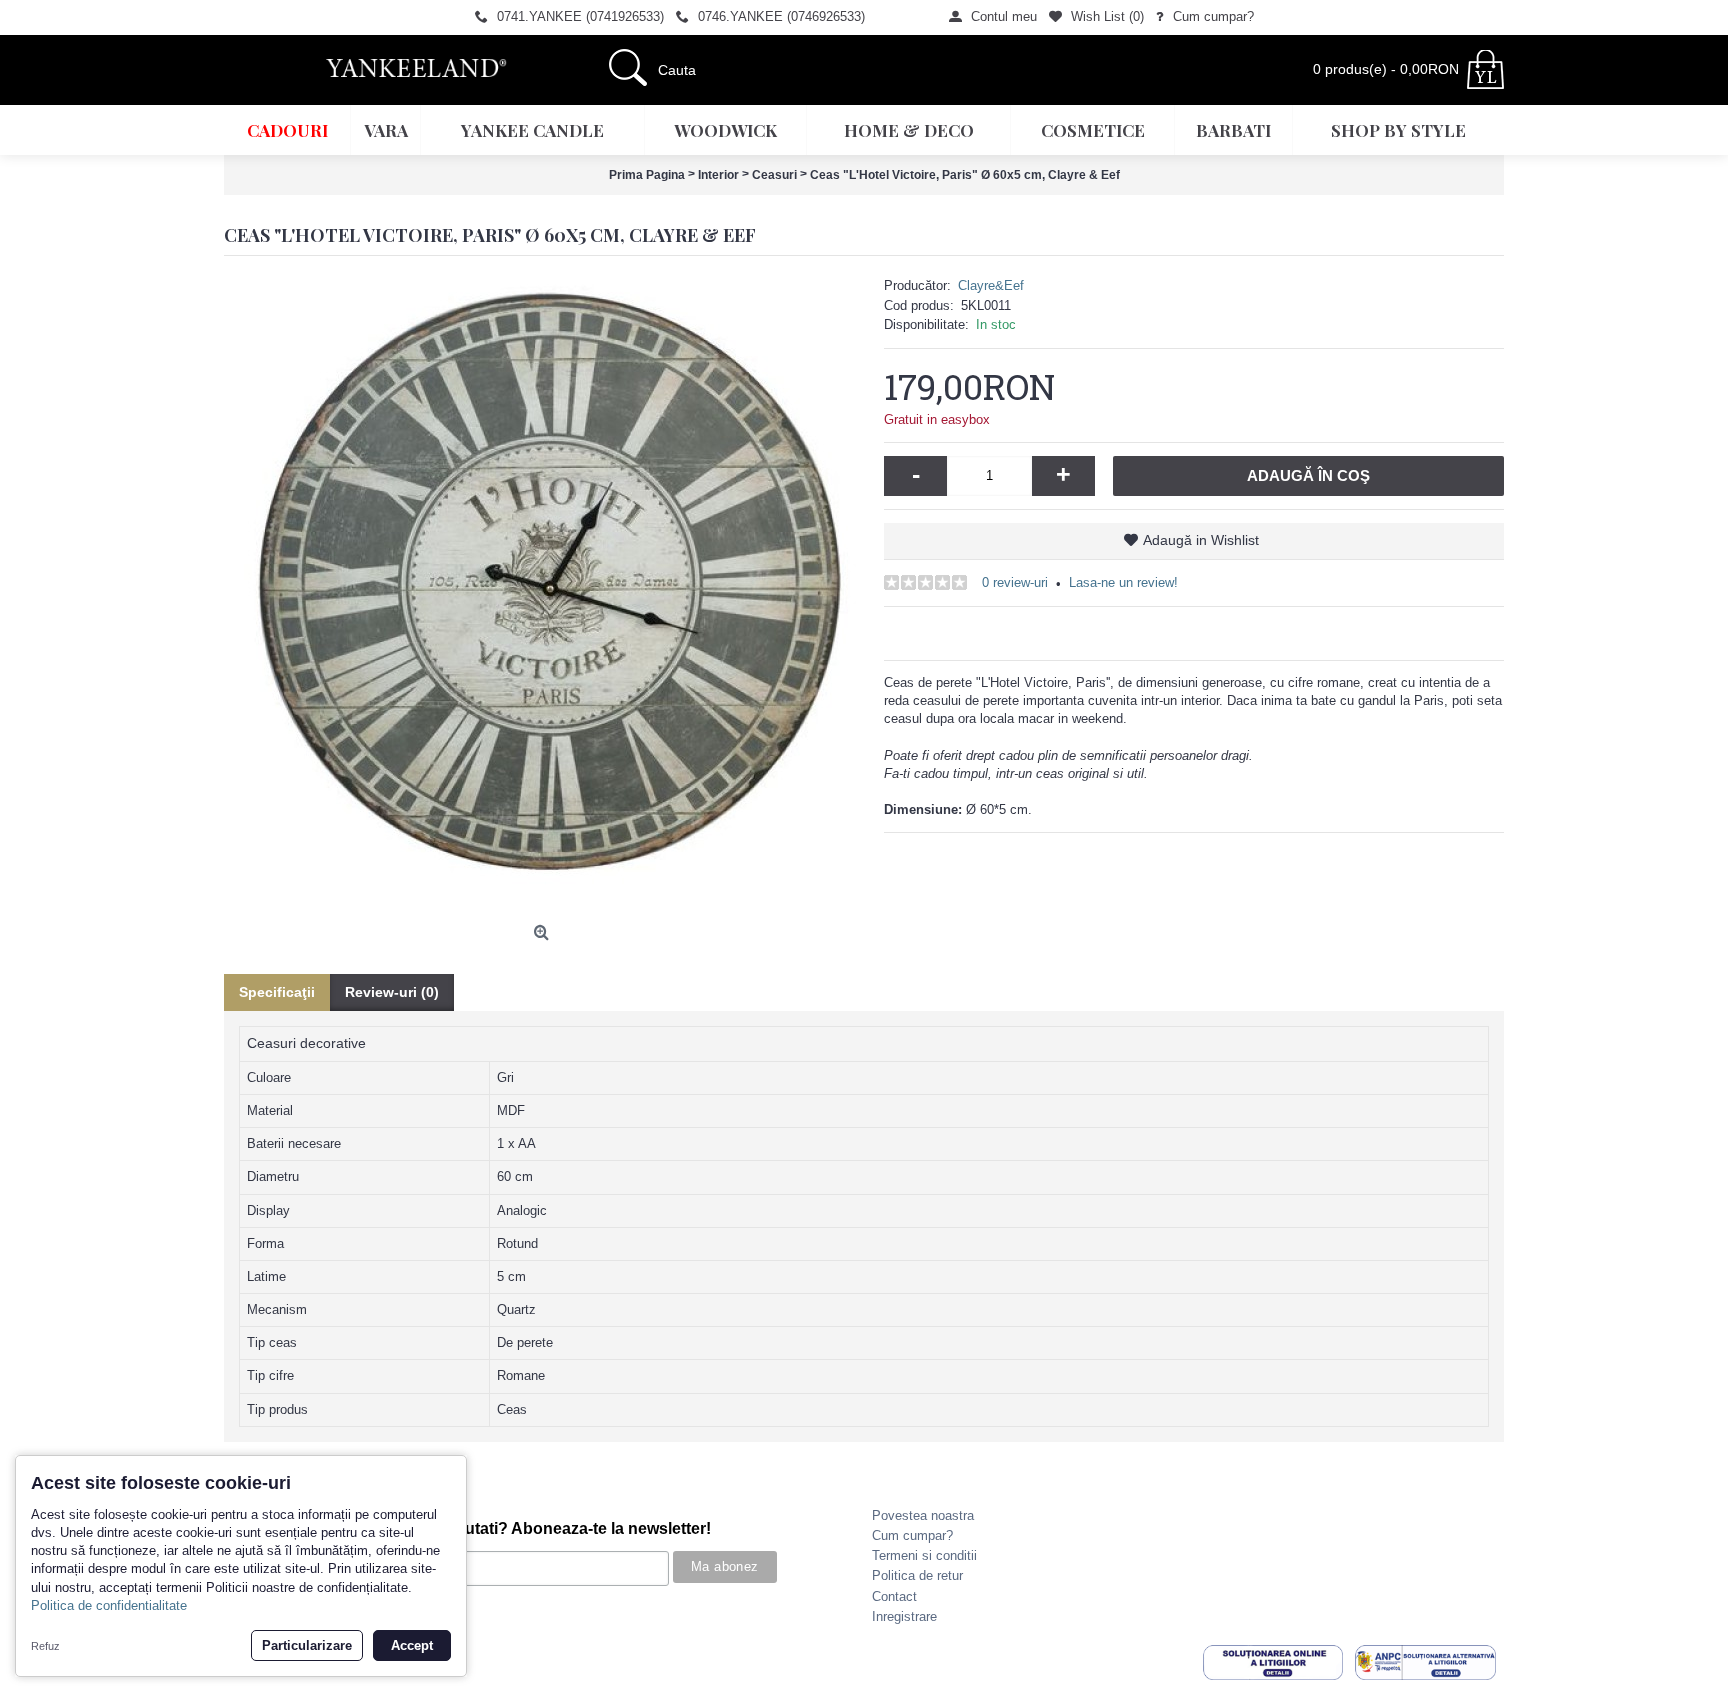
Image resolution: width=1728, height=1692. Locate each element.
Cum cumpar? (912, 1535)
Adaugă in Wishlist (1201, 540)
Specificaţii (277, 992)
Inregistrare (904, 1616)
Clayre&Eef (991, 285)
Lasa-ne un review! (1123, 582)
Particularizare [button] (307, 1645)
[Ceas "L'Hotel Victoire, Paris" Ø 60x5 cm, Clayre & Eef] (544, 596)
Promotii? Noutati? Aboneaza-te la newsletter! (538, 1528)
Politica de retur (917, 1575)
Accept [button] (412, 1645)
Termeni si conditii (924, 1555)
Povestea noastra (923, 1515)
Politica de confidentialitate (109, 1605)
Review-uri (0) (392, 992)
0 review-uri (1015, 582)
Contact (894, 1596)
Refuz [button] (45, 1646)
